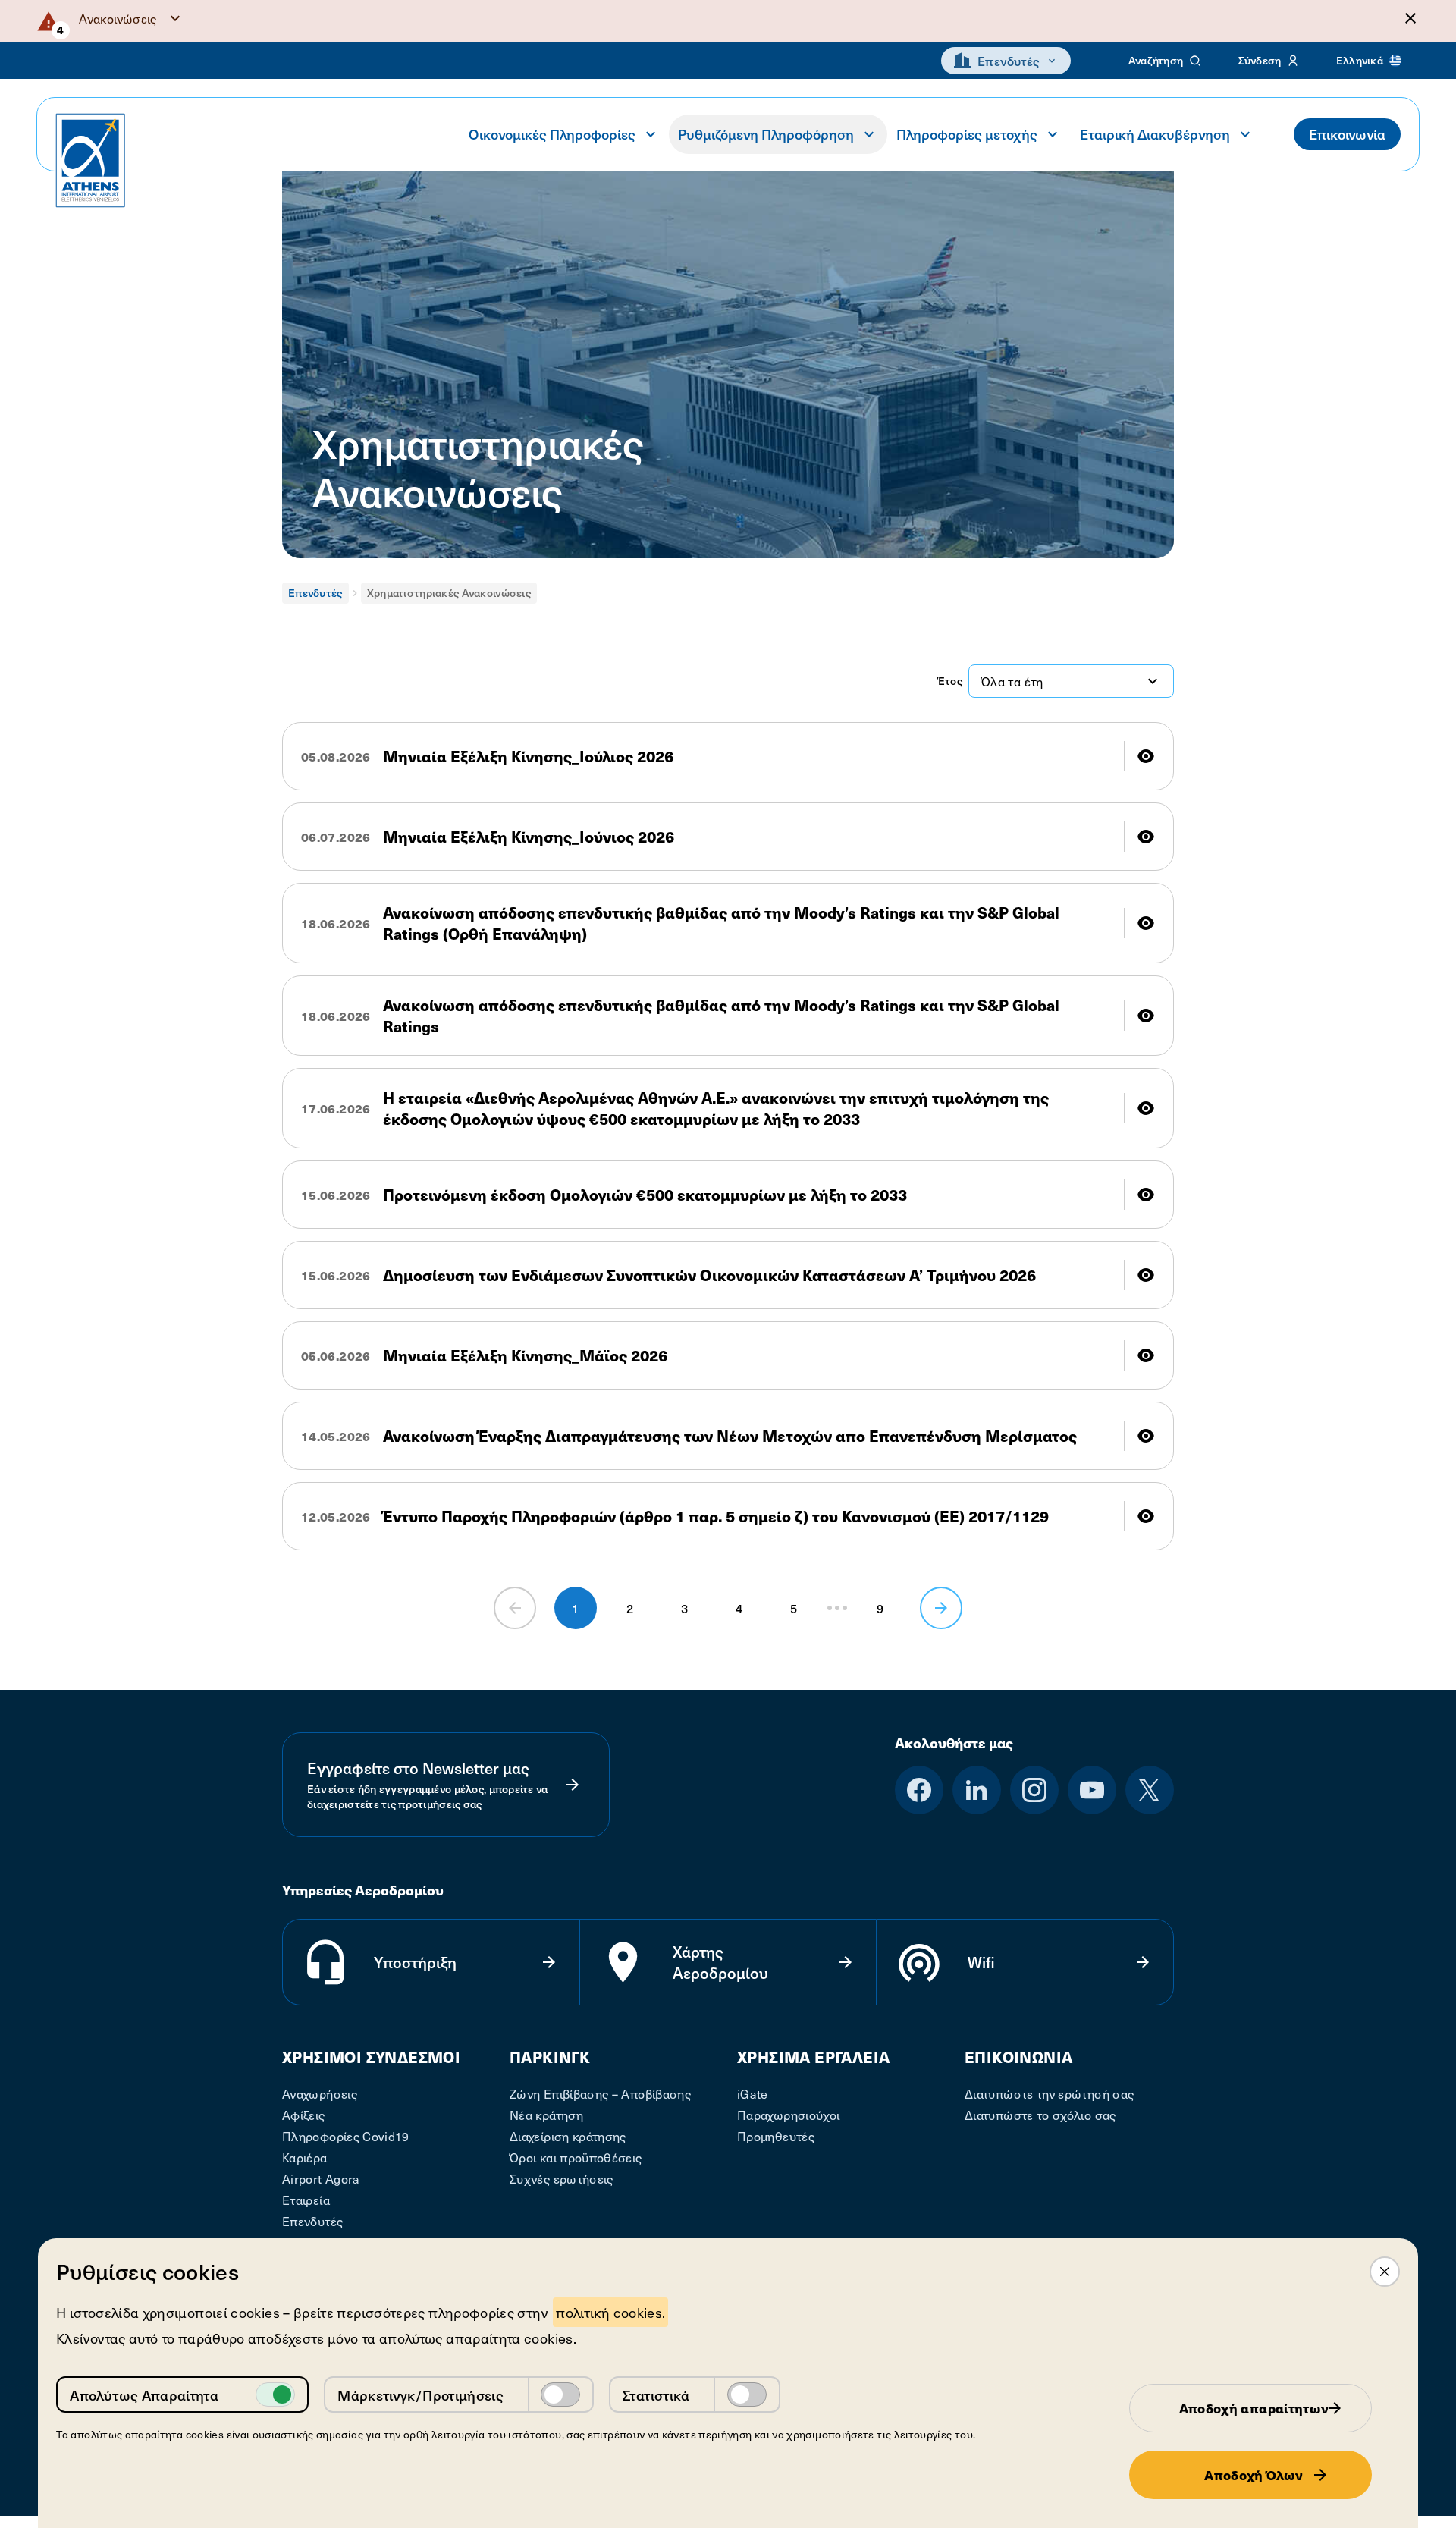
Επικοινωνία (1347, 134)
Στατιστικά (656, 2395)
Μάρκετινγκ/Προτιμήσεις (420, 2395)
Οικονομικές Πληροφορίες (552, 134)
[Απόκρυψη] (1410, 18)
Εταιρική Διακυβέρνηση (1155, 134)
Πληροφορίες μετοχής (967, 134)
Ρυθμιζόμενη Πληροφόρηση (766, 134)
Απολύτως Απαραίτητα (144, 2395)
